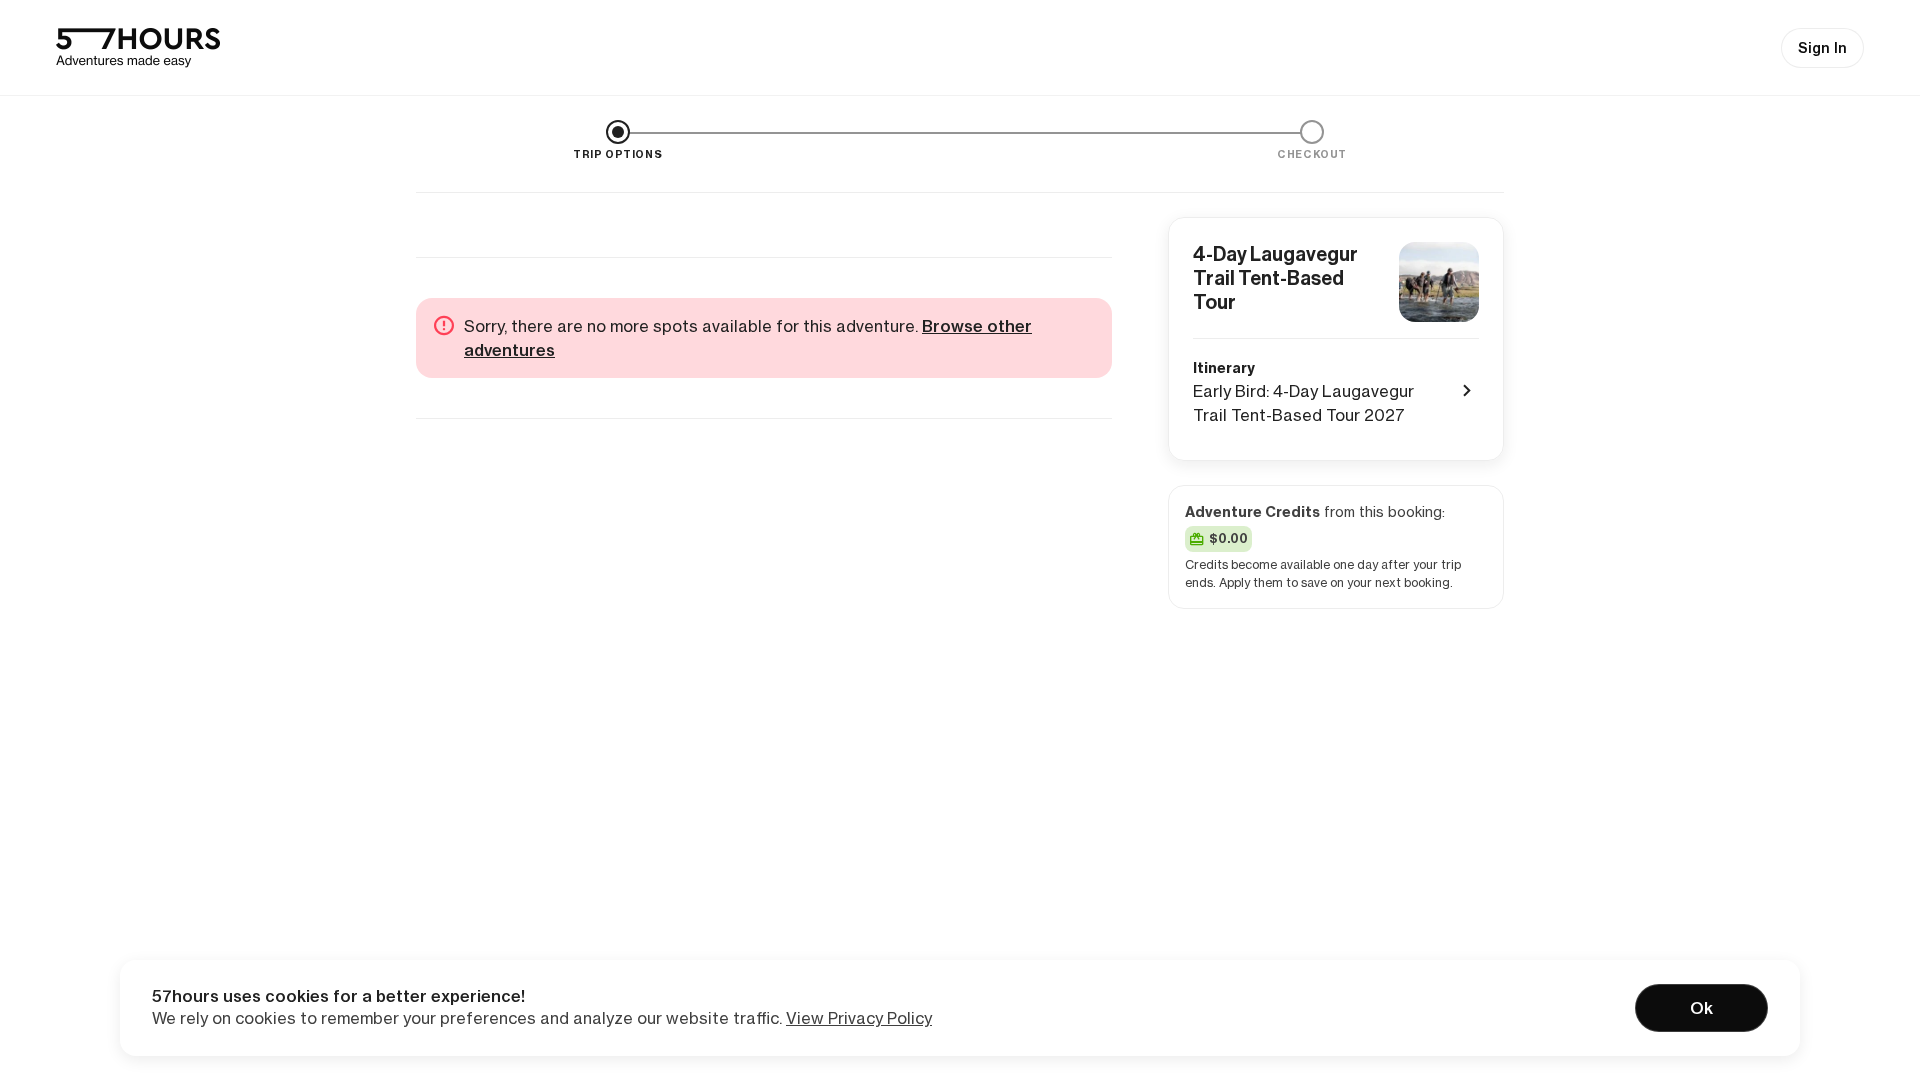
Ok (1701, 1008)
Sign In (1822, 48)
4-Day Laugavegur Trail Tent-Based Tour (1275, 278)
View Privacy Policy (859, 1018)
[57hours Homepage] (138, 48)
